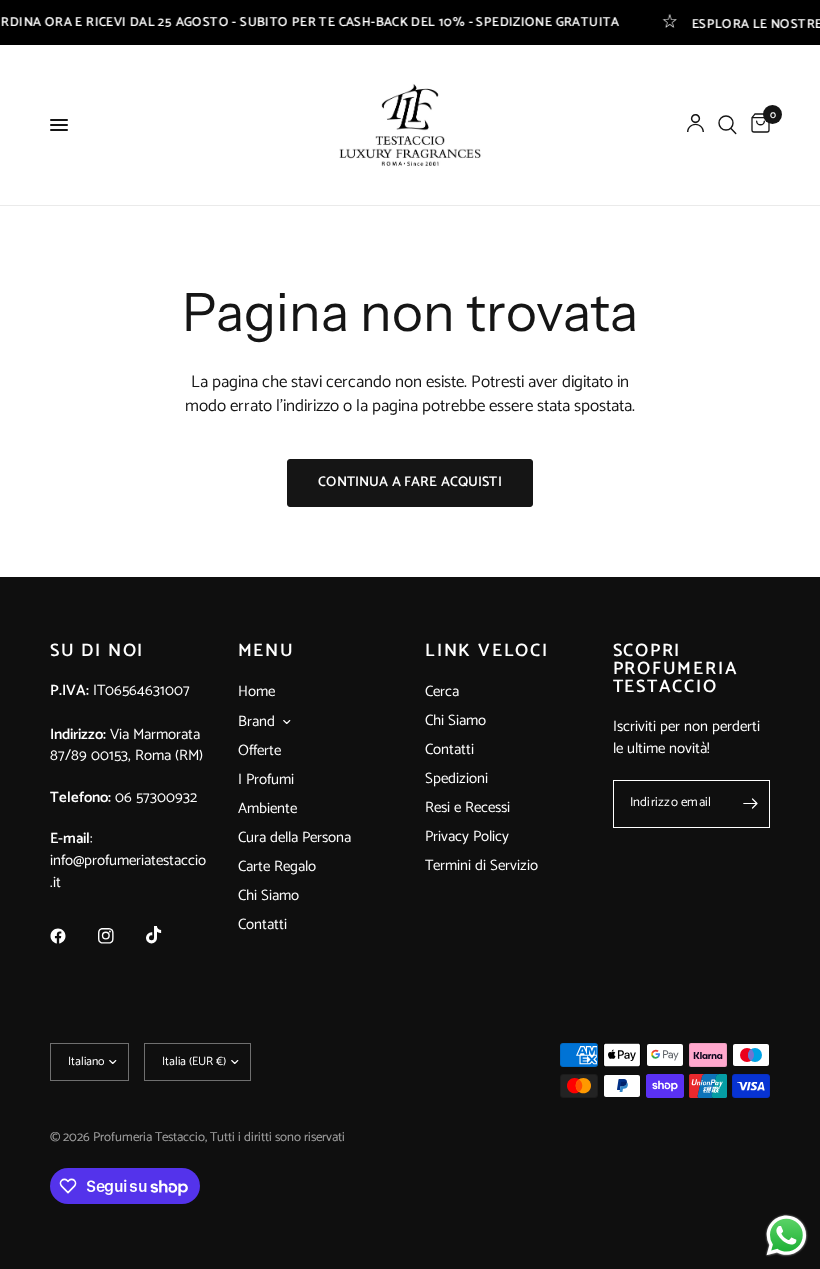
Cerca (442, 691)
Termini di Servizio (481, 865)
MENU (266, 651)
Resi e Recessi (467, 807)
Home (256, 691)
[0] (757, 125)
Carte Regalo (277, 866)
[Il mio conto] (695, 125)
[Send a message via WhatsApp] (786, 1235)
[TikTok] (168, 935)
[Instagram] (120, 936)
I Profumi (266, 779)
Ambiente (267, 808)
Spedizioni (456, 778)
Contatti (262, 924)
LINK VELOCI (487, 651)
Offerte (259, 750)
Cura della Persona (294, 837)
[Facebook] (72, 936)
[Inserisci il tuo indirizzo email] (750, 804)
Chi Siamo (268, 895)
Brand (256, 722)
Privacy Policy (467, 836)
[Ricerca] (727, 125)
